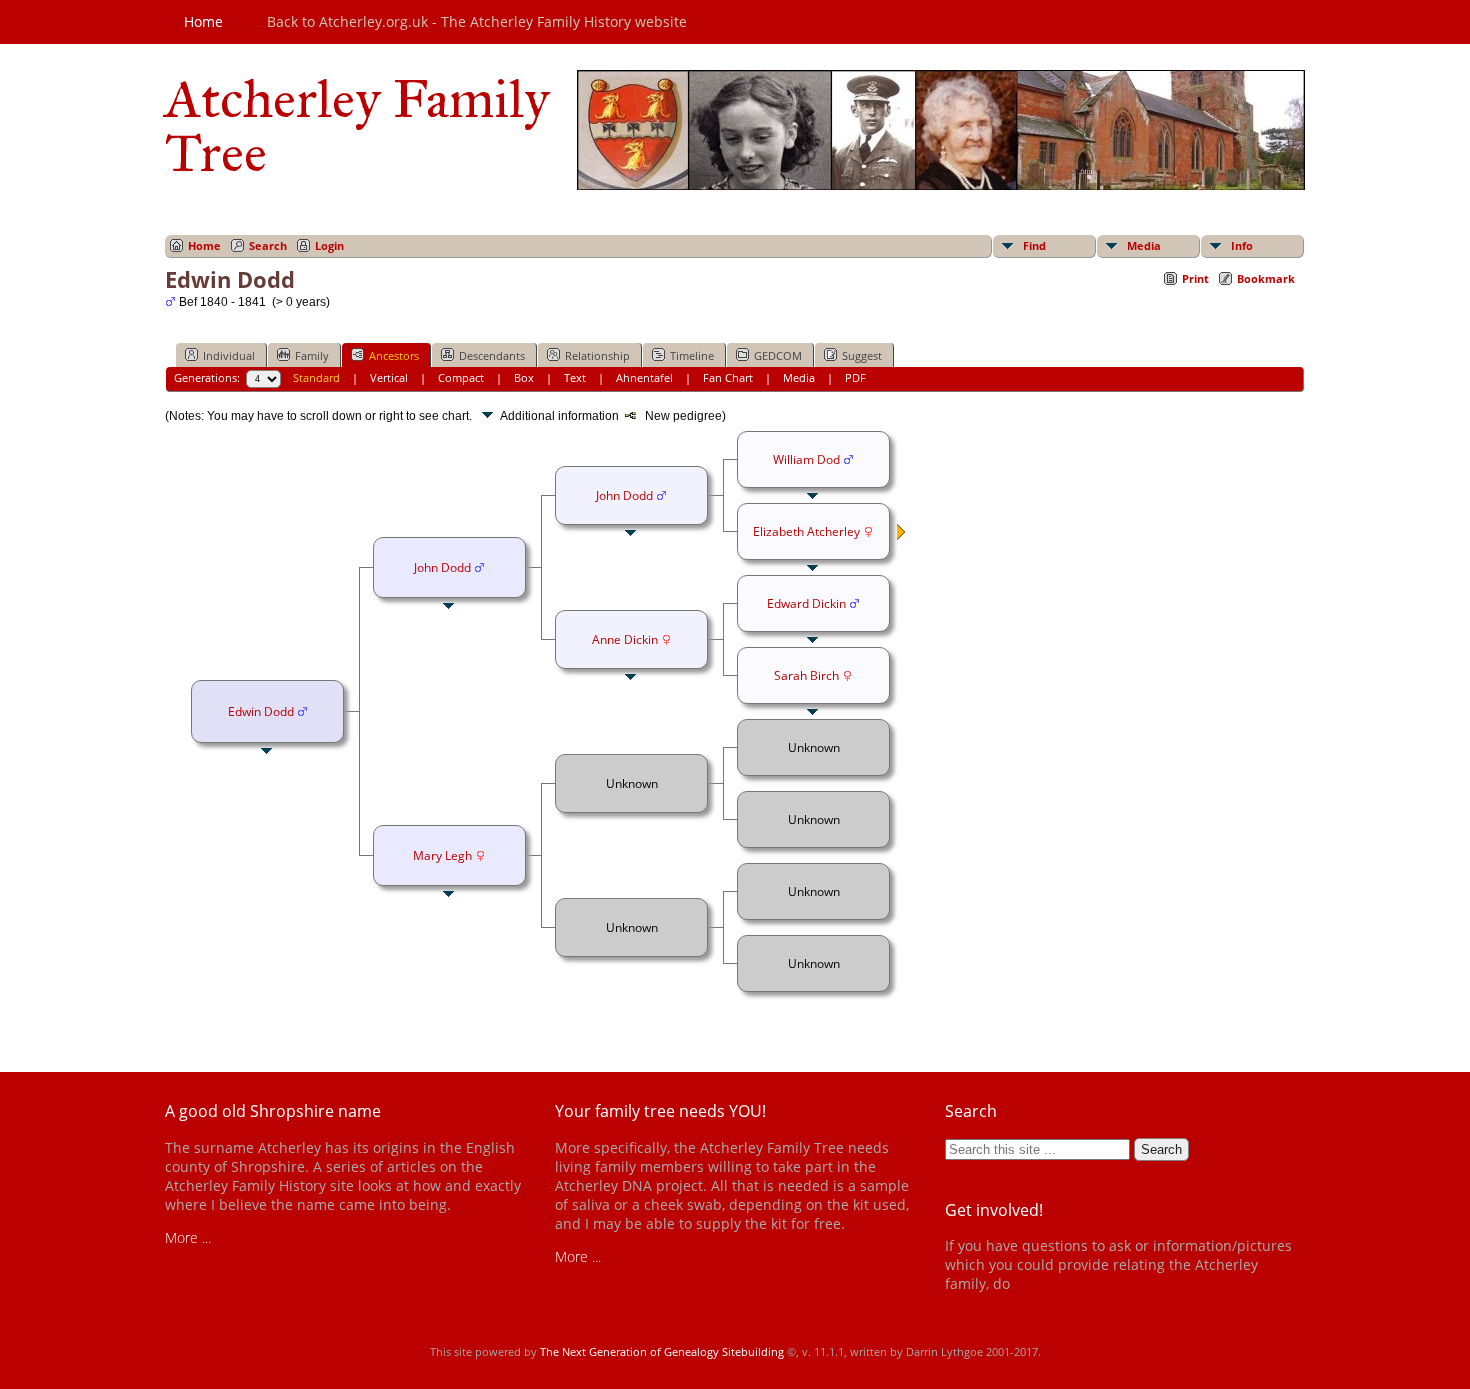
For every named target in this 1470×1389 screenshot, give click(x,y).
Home (203, 21)
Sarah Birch (806, 675)
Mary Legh (442, 855)
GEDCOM (778, 355)
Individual (229, 355)
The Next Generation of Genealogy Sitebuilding (662, 1351)
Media (1144, 245)
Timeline (692, 355)
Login (329, 245)
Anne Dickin (625, 639)
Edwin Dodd (261, 711)
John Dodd (442, 567)
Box (524, 377)
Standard (316, 377)
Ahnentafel (644, 377)
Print (1195, 278)
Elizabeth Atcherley (806, 531)
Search (268, 245)
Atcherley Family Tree (357, 126)
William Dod (806, 459)
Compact (461, 377)
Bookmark (1266, 278)
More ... (188, 1237)
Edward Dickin (806, 603)
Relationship (597, 355)
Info (1242, 245)
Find (1034, 245)
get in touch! (1053, 1283)
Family (312, 355)
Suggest (862, 355)
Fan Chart (728, 377)
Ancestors (394, 355)
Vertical (389, 377)
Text (575, 377)
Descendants (492, 355)
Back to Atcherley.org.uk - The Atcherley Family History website (477, 21)
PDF (855, 377)
